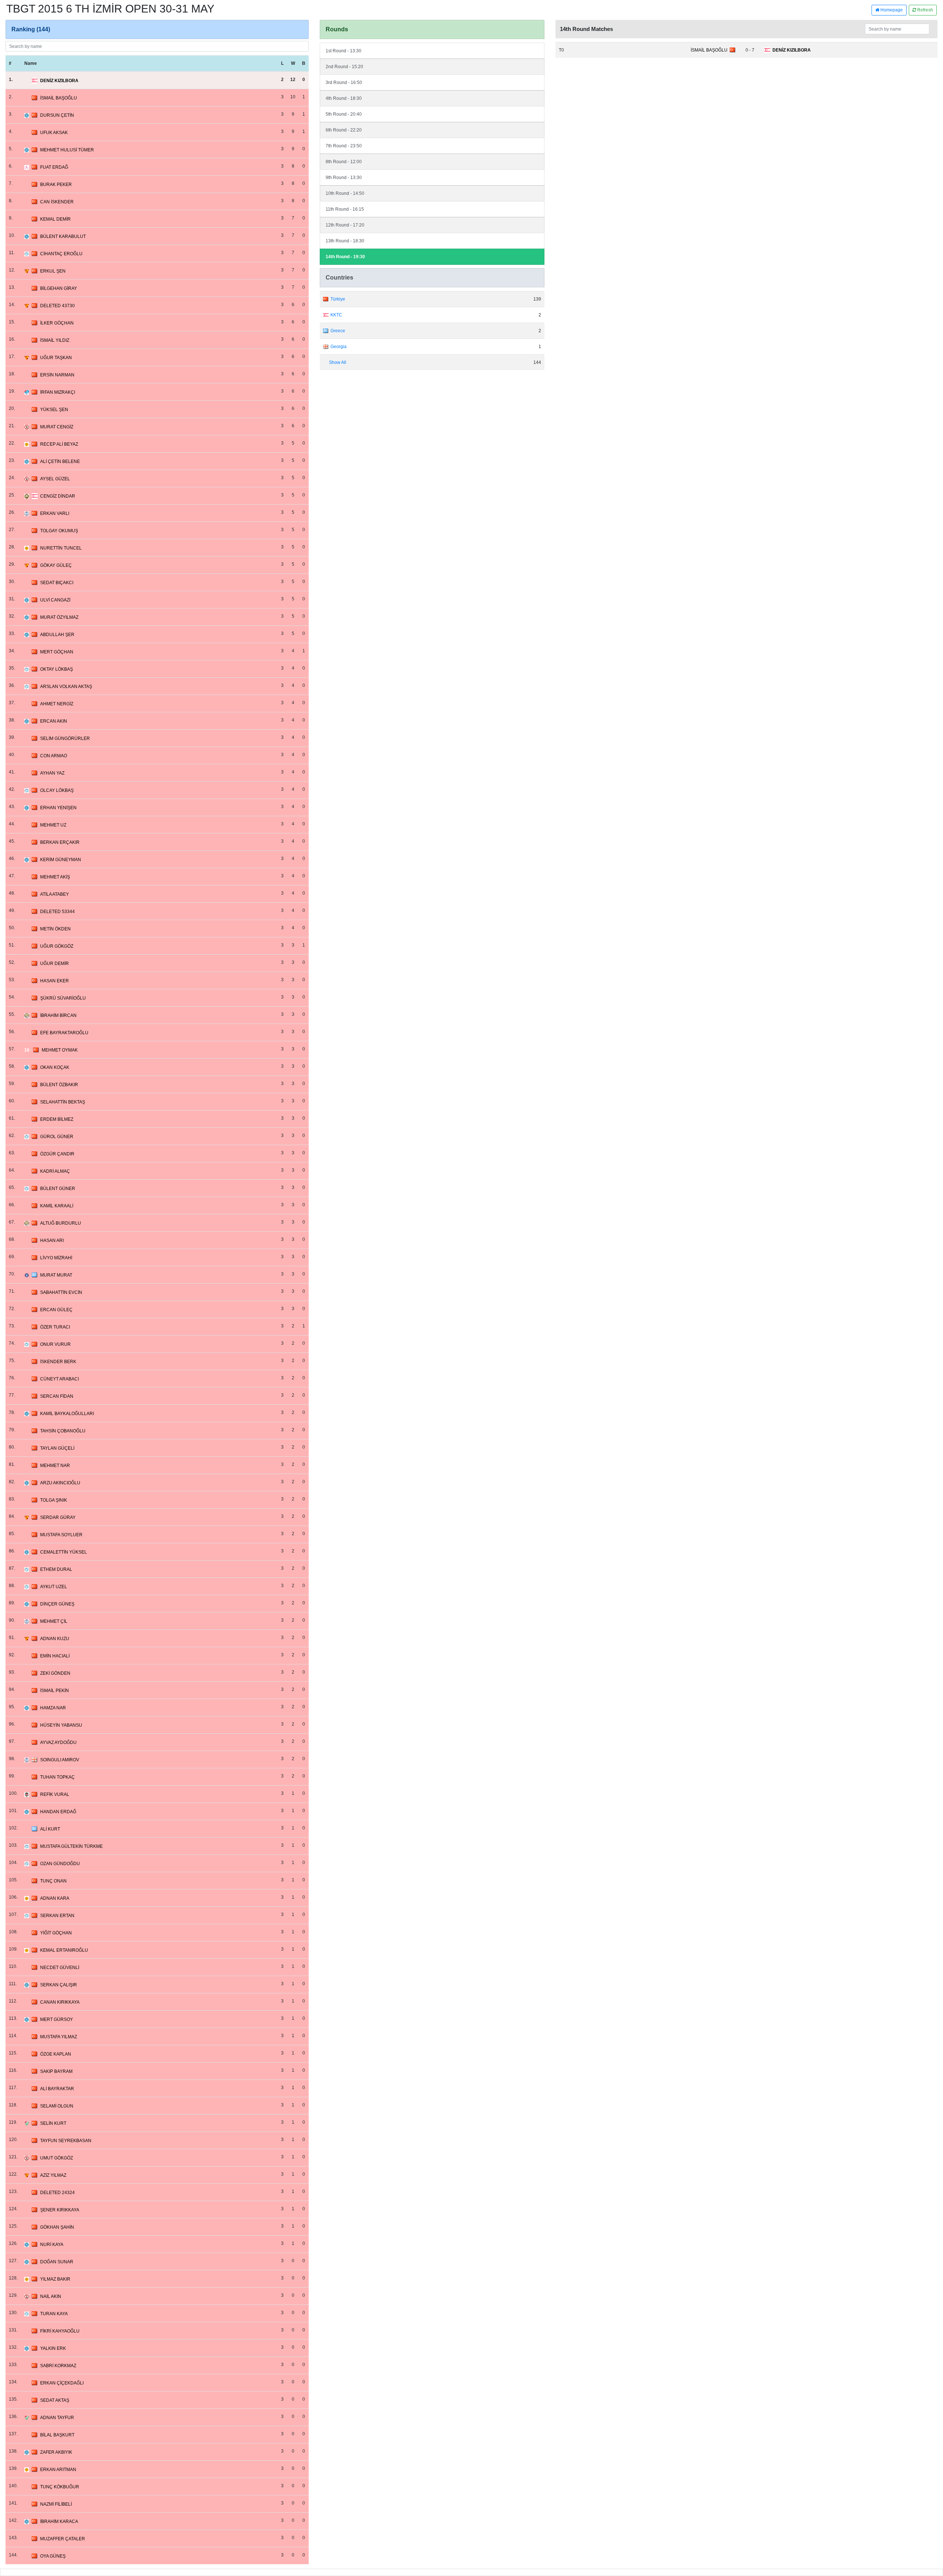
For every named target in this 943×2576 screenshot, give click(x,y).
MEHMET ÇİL (54, 1621)
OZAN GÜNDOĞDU (60, 1864)
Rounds (337, 29)
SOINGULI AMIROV (60, 1760)
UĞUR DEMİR (55, 964)
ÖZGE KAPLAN (56, 2054)
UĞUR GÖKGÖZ (57, 946)
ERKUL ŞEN (53, 271)
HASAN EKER (55, 981)
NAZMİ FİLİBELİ (56, 2504)
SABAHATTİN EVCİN (61, 1292)
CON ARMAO (54, 756)
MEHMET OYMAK (60, 1050)
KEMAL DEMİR (55, 219)
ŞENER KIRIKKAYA (60, 2210)
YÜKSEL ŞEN (54, 410)
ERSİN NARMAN (57, 375)
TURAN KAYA (54, 2314)
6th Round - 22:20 (344, 130)
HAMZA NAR (53, 1708)
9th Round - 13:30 (344, 178)
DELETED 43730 (57, 306)
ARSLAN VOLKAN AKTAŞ (66, 687)
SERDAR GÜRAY (58, 1517)
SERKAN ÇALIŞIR (59, 1985)
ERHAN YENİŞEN (58, 808)
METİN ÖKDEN (55, 929)
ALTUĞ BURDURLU (61, 1223)
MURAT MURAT (56, 1275)
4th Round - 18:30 (344, 98)
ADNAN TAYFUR (57, 2418)
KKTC (336, 315)
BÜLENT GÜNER (58, 1189)
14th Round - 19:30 (345, 257)
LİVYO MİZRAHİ (56, 1258)
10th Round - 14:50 (345, 193)
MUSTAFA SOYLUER (61, 1535)
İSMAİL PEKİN (55, 1691)
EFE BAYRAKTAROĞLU (64, 1033)
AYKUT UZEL (54, 1587)
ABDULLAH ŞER (57, 635)
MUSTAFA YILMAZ (59, 2037)
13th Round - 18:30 (345, 241)
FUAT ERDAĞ (54, 167)
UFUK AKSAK (54, 133)
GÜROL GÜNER (57, 1137)
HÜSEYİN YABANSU (61, 1725)
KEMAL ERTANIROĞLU (64, 1950)
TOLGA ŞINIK (54, 1500)
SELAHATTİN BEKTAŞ (63, 1102)
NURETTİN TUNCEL (61, 548)
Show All (338, 362)
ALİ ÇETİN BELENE (60, 461)
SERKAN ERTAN (57, 1916)
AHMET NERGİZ (57, 704)
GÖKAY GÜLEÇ (56, 565)
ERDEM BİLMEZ (57, 1119)
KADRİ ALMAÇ (55, 1171)
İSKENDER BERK (58, 1362)
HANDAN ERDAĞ (58, 1812)
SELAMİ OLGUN (57, 2106)
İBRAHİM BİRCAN (58, 1015)
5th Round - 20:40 (344, 114)
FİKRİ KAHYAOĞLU (60, 2331)
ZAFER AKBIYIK (56, 2452)
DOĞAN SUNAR (57, 2262)
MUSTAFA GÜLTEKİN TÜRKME (71, 1846)
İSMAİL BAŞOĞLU (59, 98)
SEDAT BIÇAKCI (57, 583)
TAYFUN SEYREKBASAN (66, 2141)
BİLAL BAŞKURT (57, 2435)
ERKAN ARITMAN (58, 2470)
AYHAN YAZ (52, 773)
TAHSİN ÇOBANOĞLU (63, 1431)
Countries (339, 278)
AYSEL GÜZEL (55, 479)
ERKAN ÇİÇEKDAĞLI (62, 2383)
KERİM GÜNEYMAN (61, 860)
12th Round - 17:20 (345, 225)
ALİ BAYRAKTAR (57, 2089)
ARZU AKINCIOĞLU (60, 1483)
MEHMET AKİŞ (55, 877)
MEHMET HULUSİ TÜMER (67, 150)
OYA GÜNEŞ (53, 2556)
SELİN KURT (53, 2123)
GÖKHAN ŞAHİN (57, 2227)
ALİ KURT (50, 1829)
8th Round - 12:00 (344, 162)
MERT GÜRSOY (57, 2019)
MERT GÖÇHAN (57, 652)
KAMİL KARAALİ (57, 1206)
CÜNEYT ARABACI (59, 1379)
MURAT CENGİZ (57, 427)
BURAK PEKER (56, 185)
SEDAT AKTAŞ (55, 2400)
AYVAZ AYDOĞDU (58, 1743)
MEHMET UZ (53, 825)
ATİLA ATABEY (55, 894)
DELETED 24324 (57, 2193)
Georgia (339, 347)
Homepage (891, 10)
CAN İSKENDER (57, 202)
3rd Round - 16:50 (344, 83)
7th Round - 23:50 (344, 146)
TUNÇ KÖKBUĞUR (60, 2487)
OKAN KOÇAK (55, 1067)
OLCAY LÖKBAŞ (57, 790)
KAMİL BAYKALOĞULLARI (67, 1414)
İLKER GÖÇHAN (57, 323)
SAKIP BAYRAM (56, 2071)
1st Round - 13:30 (343, 51)
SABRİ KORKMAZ (58, 2366)
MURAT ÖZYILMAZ (59, 617)
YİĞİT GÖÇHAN (56, 1933)
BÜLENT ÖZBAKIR (59, 1085)
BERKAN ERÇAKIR (60, 842)
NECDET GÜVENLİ (60, 1968)
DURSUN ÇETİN (57, 115)
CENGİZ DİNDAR (58, 496)
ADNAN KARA (55, 1898)
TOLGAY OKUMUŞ (59, 531)
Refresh (925, 10)
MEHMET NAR (55, 1466)
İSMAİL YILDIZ (55, 340)
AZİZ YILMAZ (53, 2175)
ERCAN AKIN (54, 721)
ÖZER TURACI (55, 1327)
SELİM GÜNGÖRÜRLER (65, 738)
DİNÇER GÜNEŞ (57, 1604)
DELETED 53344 (57, 912)
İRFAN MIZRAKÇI (58, 392)
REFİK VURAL (55, 1794)
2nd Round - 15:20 (344, 67)
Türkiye (338, 299)
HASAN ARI (52, 1240)
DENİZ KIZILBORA (59, 81)
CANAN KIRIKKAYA (60, 2002)
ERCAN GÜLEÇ (56, 1310)
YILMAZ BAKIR (55, 2279)
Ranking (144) (31, 29)
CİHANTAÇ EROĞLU (61, 254)
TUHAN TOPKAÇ (57, 1777)
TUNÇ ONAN (53, 1881)
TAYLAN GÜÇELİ (57, 1448)
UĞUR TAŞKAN (56, 358)
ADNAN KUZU (55, 1639)
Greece (338, 331)
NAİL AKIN (51, 2296)
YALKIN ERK (53, 2348)
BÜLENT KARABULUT (63, 236)
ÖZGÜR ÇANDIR (57, 1154)
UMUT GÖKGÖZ (57, 2158)
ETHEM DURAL (56, 1569)
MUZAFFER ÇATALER (63, 2539)
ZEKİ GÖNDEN (55, 1673)
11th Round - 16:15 (345, 209)
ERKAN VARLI (55, 513)
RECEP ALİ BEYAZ (59, 444)
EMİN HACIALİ (55, 1656)
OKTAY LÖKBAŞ (57, 669)
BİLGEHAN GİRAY (59, 288)
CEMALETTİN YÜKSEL (64, 1552)
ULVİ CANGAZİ (55, 600)
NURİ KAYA (52, 2245)
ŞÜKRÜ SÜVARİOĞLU (63, 998)
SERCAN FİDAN (57, 1396)
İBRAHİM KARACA (59, 2521)
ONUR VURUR (55, 1344)
